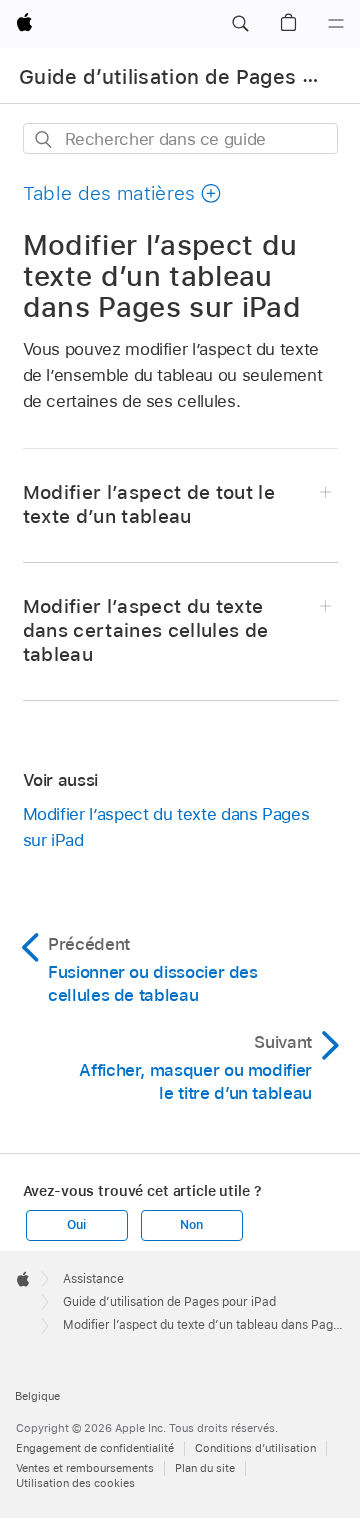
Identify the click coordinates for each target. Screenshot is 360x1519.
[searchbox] (180, 138)
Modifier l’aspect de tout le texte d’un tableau (149, 504)
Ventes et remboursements (85, 1468)
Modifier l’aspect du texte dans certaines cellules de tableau (146, 630)
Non (191, 1225)
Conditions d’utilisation (255, 1448)
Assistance (93, 1279)
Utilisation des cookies (75, 1483)
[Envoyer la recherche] (44, 139)
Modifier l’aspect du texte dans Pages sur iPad (166, 827)
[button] (240, 24)
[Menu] (336, 24)
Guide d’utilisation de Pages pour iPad (169, 1302)
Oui (76, 1225)
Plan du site (205, 1468)
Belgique (37, 1396)
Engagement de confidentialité (95, 1448)
